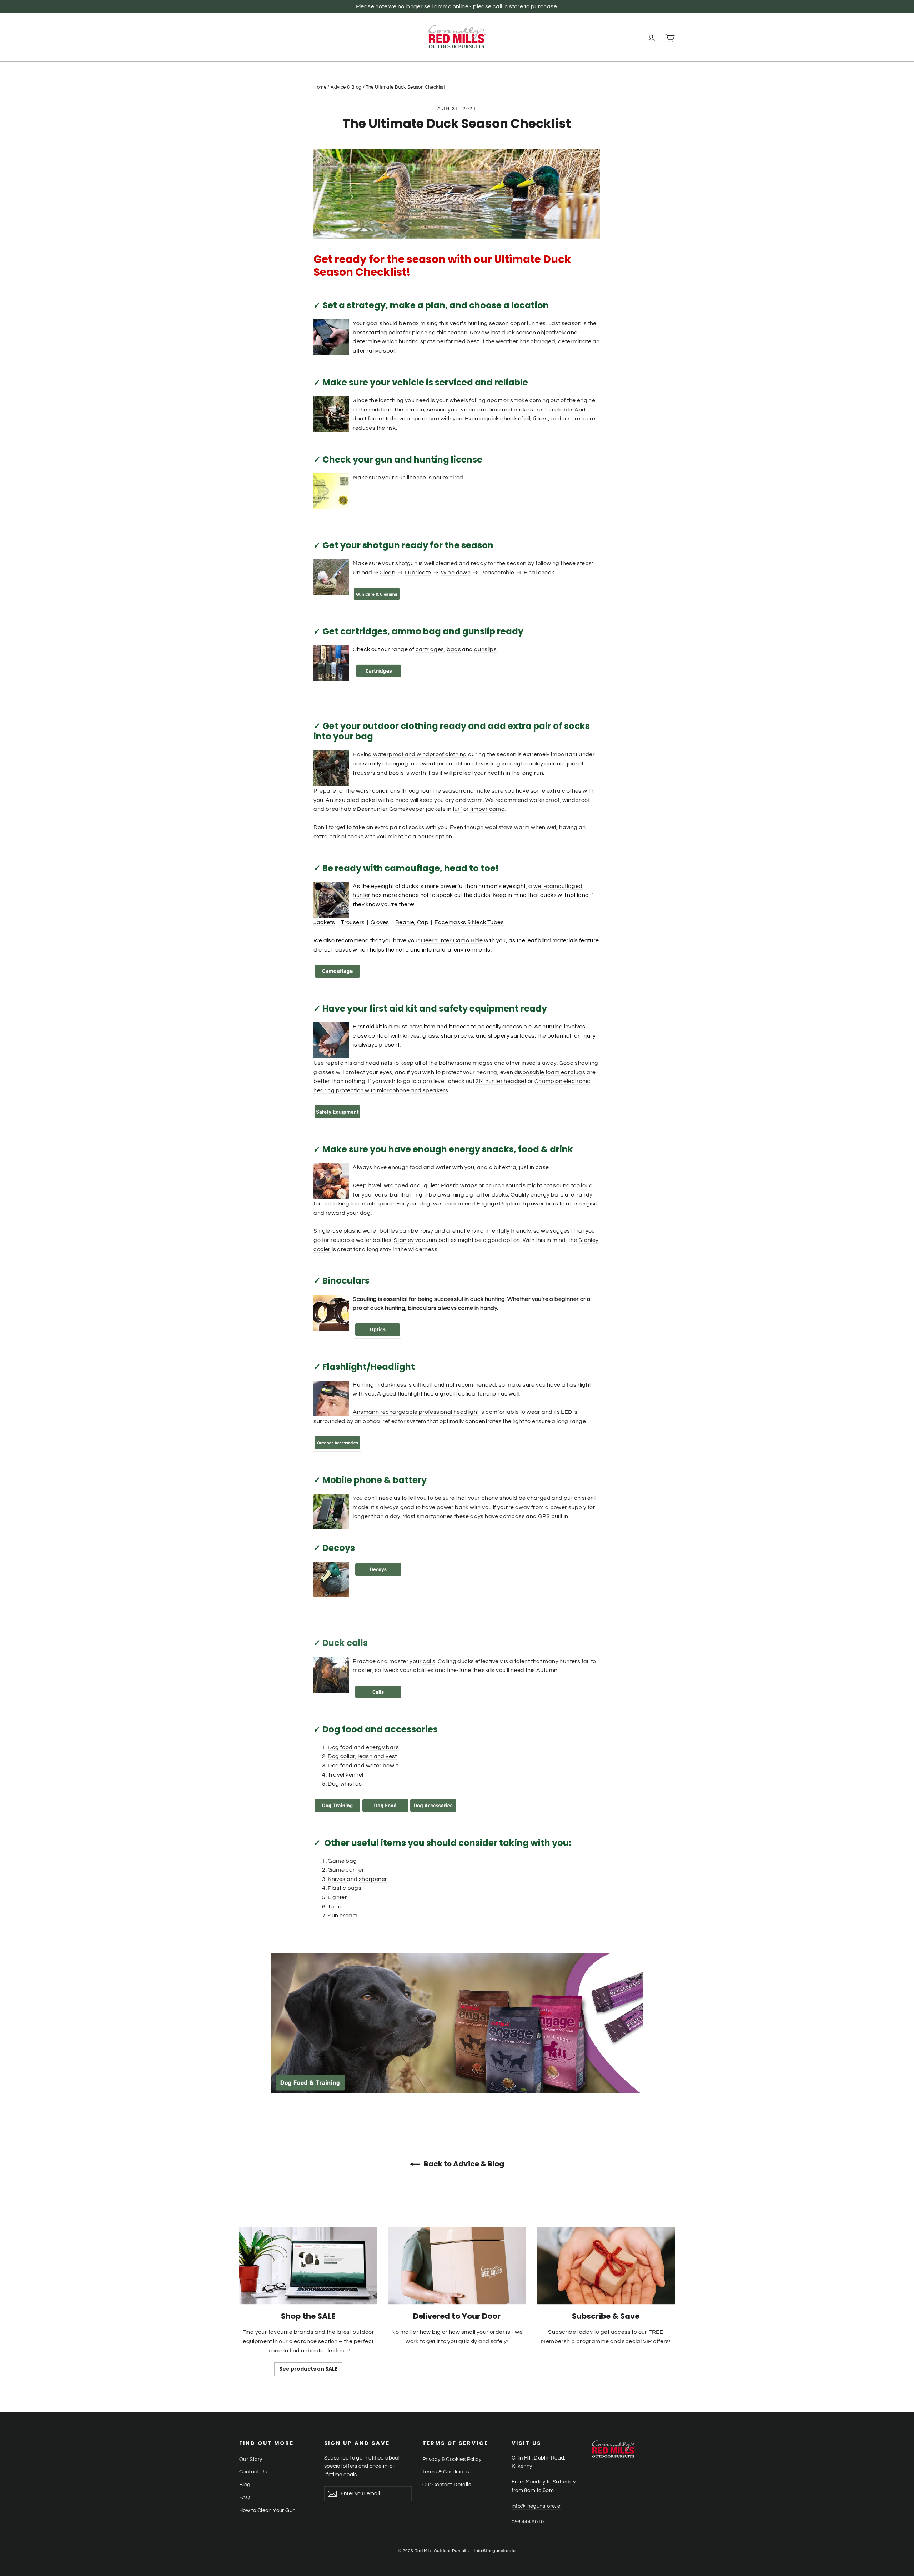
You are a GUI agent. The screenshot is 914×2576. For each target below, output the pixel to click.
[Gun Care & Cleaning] (377, 600)
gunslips (485, 649)
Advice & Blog (346, 87)
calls (429, 1661)
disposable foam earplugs (550, 1072)
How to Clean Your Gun (267, 2510)
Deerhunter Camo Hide (452, 940)
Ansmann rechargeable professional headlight (416, 1412)
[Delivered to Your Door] (457, 2265)
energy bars (382, 1747)
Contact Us (253, 2472)
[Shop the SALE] (308, 2265)
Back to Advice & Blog (463, 2164)
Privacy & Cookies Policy (452, 2459)
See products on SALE (308, 2369)
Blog (245, 2485)
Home (320, 87)
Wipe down (456, 573)
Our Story (251, 2459)
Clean (387, 573)
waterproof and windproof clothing (420, 754)
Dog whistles (345, 1784)
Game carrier (346, 1870)
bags (454, 649)
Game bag (342, 1861)
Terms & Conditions (446, 2472)
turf (458, 809)
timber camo (487, 809)
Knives (337, 1879)
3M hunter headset (501, 1081)
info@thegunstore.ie (536, 2506)
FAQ (245, 2498)
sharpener (373, 1879)
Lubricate (418, 573)
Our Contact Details (447, 2485)
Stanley (405, 1240)
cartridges (430, 649)
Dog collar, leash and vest (362, 1756)
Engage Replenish (501, 1204)
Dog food (340, 1747)
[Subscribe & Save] (606, 2265)
